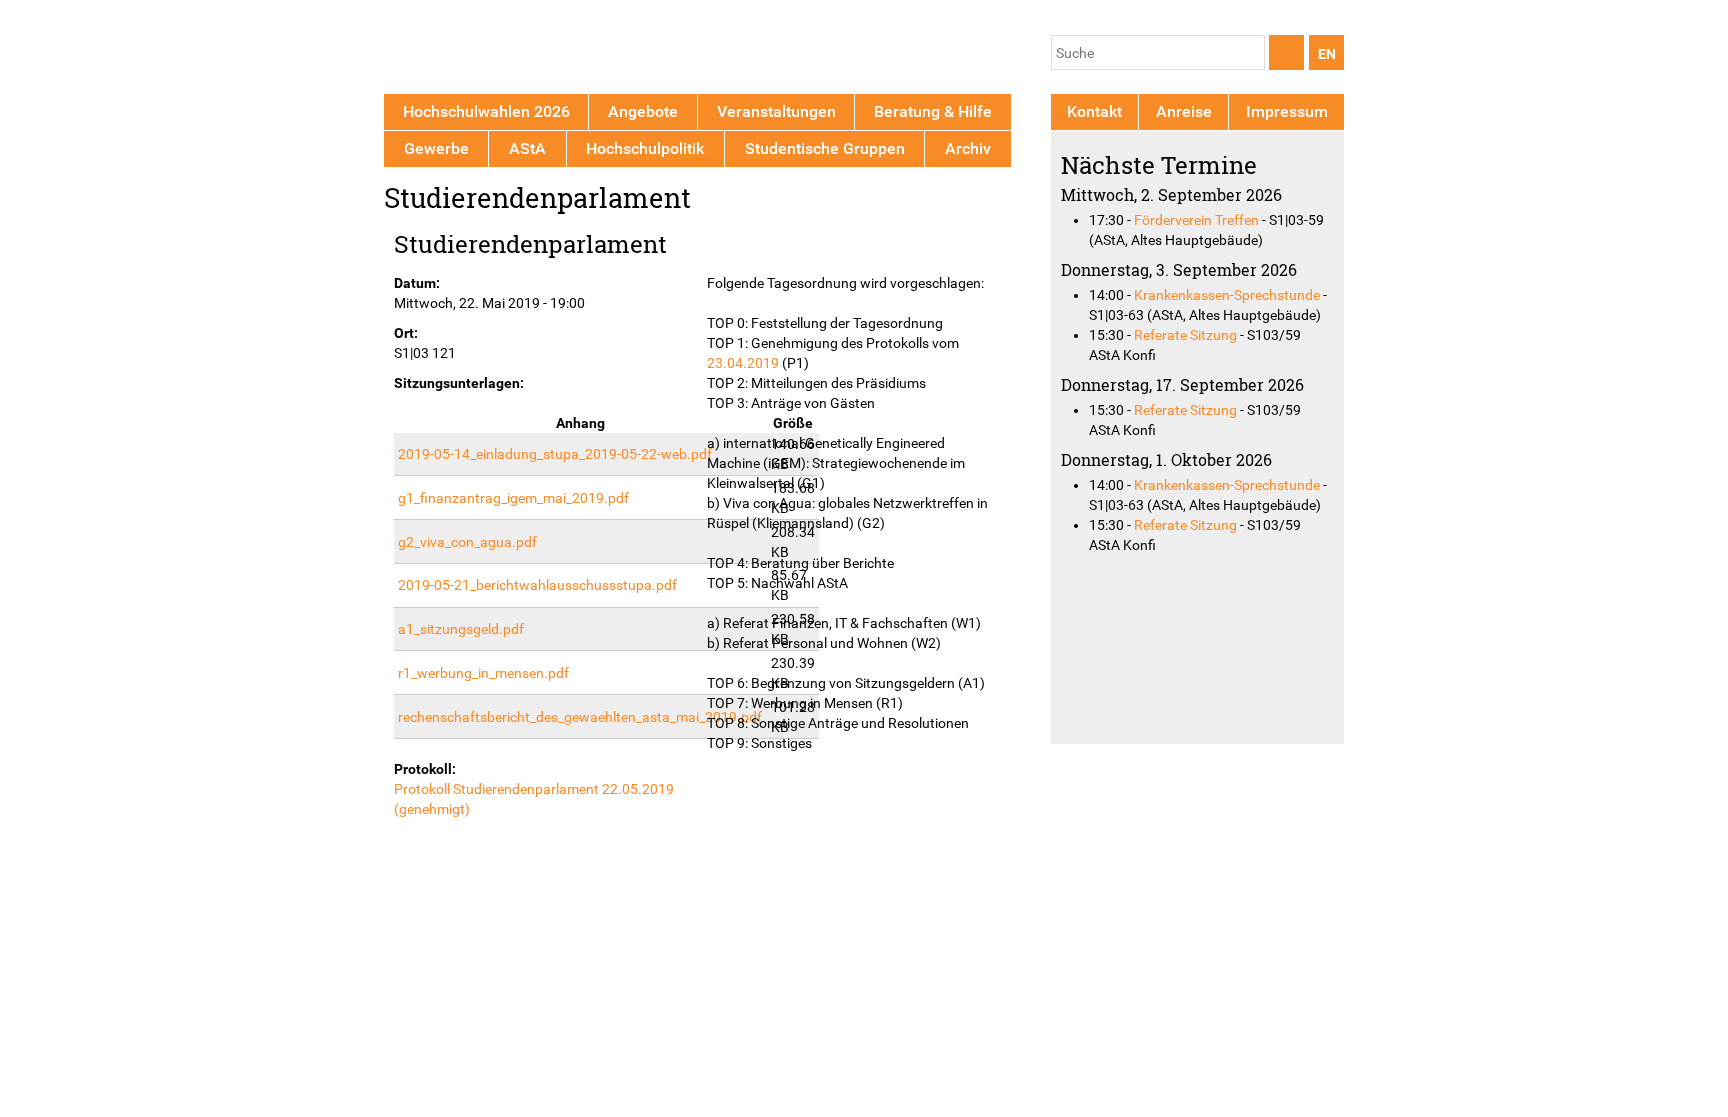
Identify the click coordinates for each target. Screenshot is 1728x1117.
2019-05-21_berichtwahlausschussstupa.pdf (537, 585)
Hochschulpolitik (645, 148)
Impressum (1287, 111)
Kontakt (1094, 111)
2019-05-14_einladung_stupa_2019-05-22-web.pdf (555, 454)
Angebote (643, 111)
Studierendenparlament (530, 243)
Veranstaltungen (776, 111)
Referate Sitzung (1185, 335)
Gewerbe (436, 148)
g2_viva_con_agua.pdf (467, 542)
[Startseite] (476, 50)
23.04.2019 (743, 363)
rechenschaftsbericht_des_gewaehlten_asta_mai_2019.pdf (580, 717)
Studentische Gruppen (825, 148)
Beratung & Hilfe (933, 111)
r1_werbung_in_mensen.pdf (483, 673)
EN (1327, 54)
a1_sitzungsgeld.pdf (461, 629)
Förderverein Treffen (1196, 220)
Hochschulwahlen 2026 (486, 111)
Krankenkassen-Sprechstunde (1227, 295)
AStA (527, 148)
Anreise (1184, 111)
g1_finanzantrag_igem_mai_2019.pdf (513, 498)
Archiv (968, 148)
